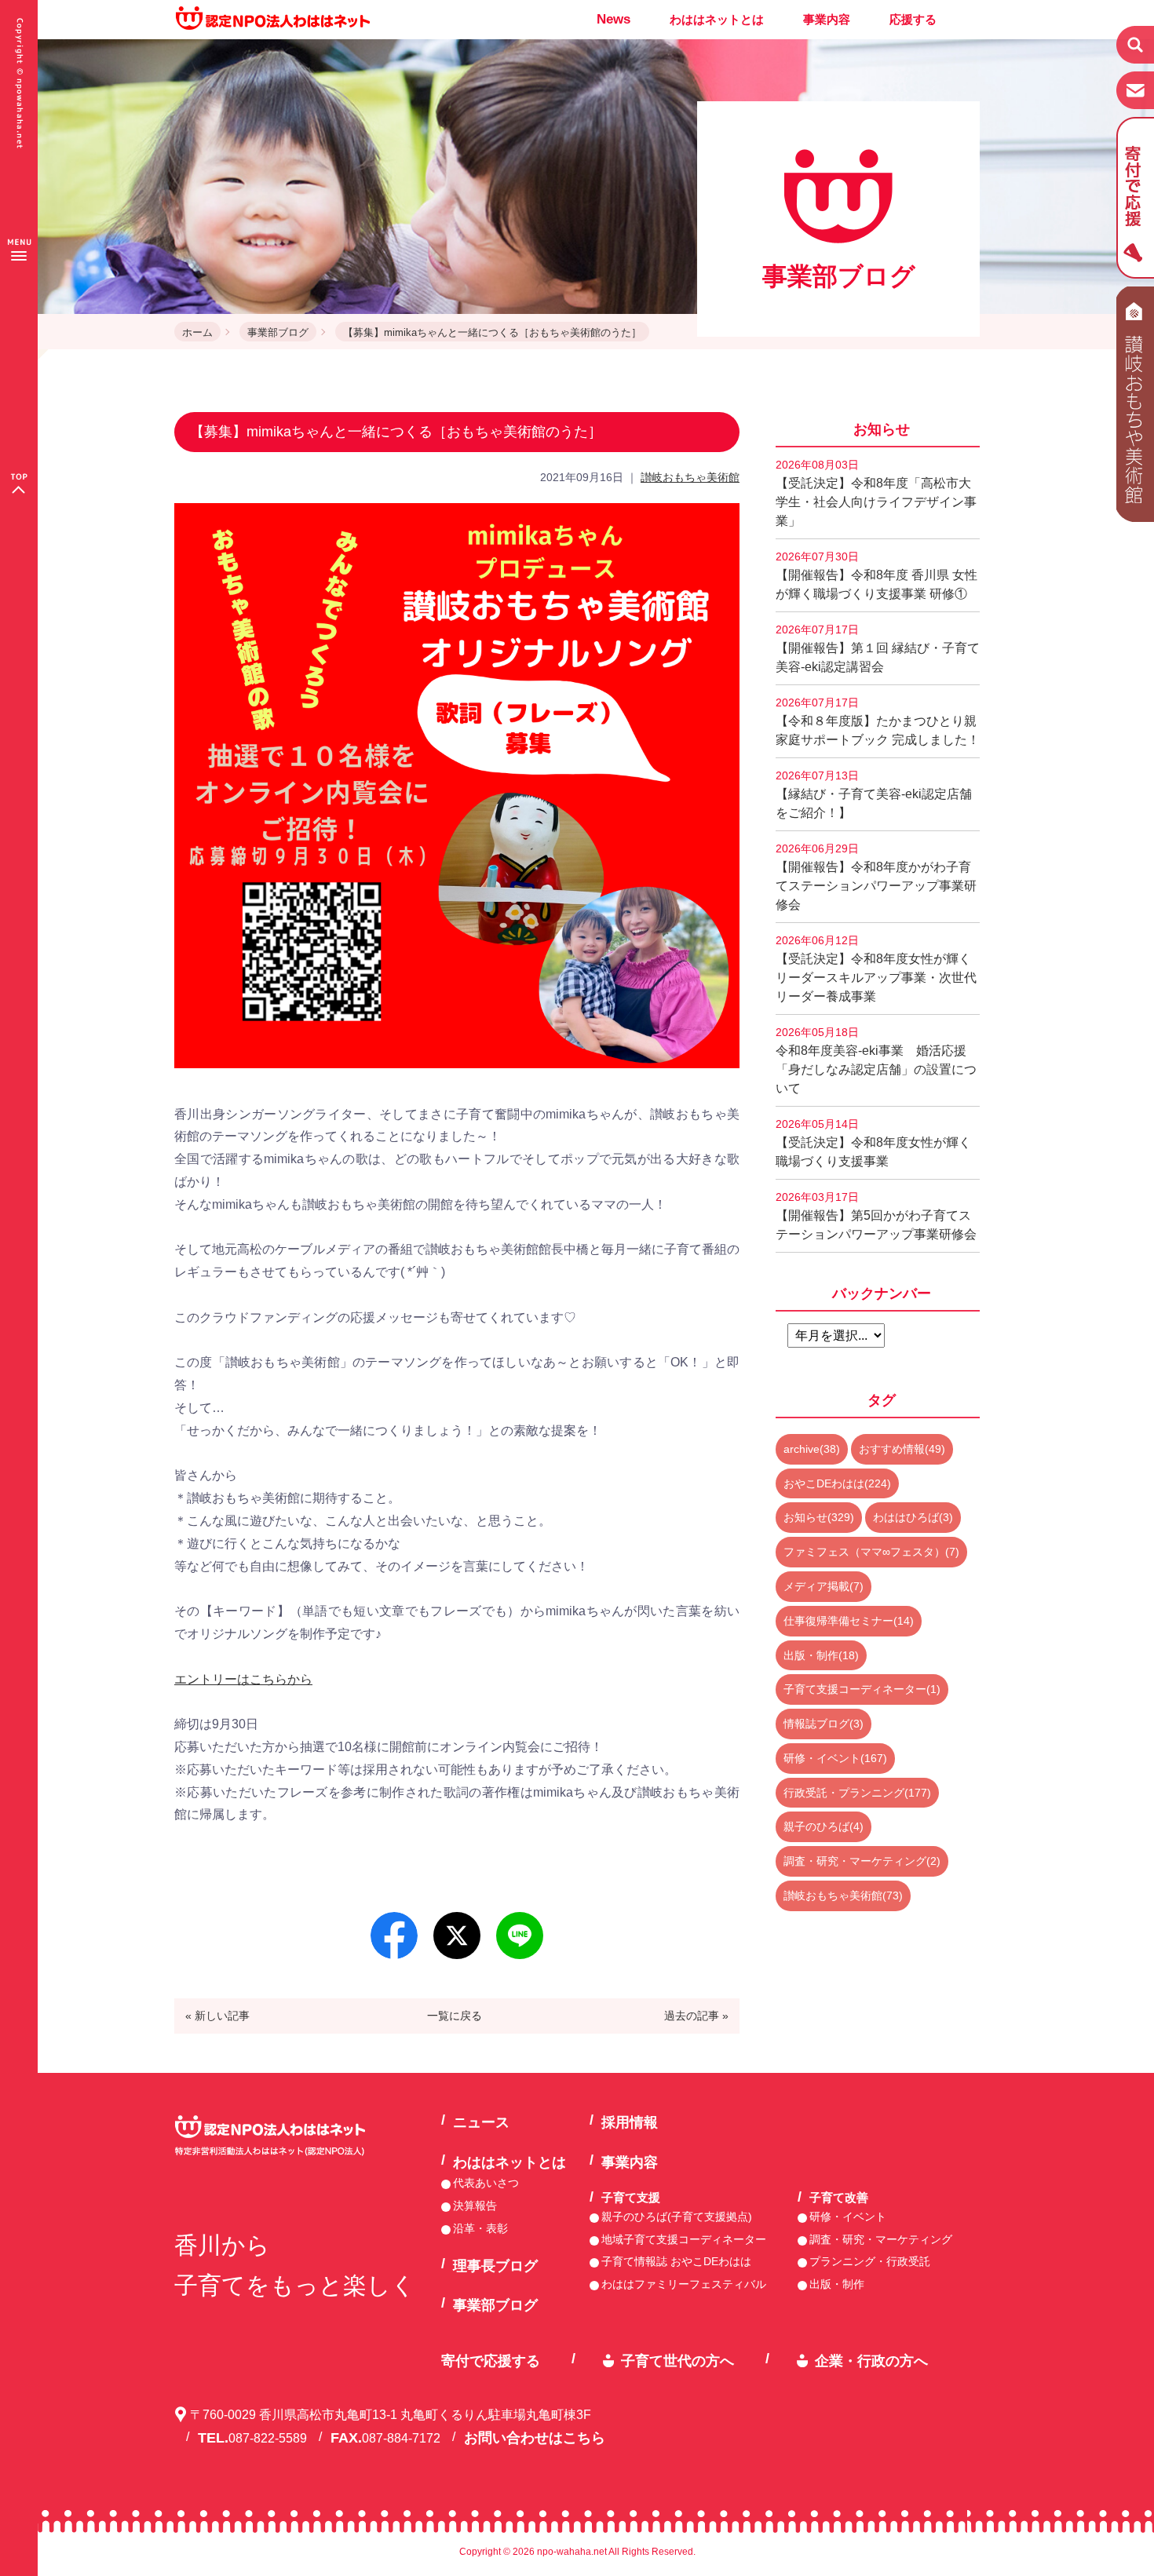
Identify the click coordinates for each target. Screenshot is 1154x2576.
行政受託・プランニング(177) (857, 1793)
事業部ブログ (278, 332)
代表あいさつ (486, 2183)
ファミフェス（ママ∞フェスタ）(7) (871, 1552)
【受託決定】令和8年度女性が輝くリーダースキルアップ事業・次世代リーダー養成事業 (876, 969)
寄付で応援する (491, 2361)
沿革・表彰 (480, 2228)
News (614, 19)
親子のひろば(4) (824, 1826)
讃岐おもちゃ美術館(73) (843, 1896)
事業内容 (827, 19)
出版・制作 (837, 2284)
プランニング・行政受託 (870, 2261)
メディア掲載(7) (824, 1586)
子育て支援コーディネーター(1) (862, 1689)
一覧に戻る (455, 2016)
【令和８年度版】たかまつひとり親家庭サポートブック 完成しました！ (878, 721)
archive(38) (812, 1449)
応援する (913, 19)
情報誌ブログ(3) (824, 1724)
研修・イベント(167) (835, 1758)
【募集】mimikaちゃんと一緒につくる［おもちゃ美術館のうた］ (492, 332)
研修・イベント (848, 2217)
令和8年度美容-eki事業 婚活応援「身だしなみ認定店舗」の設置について (876, 1060)
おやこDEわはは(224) (837, 1483)
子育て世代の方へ (677, 2361)
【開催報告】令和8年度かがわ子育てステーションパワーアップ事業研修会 (876, 877)
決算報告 (475, 2206)
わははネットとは (717, 19)
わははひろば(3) (913, 1517)
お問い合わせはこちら (535, 2438)
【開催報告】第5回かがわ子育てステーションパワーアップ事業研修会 (876, 1216)
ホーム (197, 332)
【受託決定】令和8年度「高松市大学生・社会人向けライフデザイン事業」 (876, 493)
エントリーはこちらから (243, 1679)
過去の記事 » (696, 2016)
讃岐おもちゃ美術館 (690, 477)
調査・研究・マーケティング (881, 2239)
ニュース (481, 2122)
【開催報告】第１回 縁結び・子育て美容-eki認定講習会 (878, 648)
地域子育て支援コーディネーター (684, 2239)
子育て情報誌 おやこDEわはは (676, 2261)
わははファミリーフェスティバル (684, 2284)
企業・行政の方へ (871, 2361)
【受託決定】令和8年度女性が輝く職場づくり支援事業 (873, 1143)
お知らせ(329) (819, 1517)
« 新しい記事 (217, 2016)
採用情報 (630, 2122)
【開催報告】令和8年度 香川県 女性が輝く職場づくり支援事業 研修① (876, 575)
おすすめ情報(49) (902, 1449)
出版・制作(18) (821, 1655)
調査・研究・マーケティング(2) (862, 1861)
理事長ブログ (495, 2266)
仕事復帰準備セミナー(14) (849, 1621)
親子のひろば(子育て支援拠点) (677, 2217)
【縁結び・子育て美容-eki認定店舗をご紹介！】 (874, 794)
